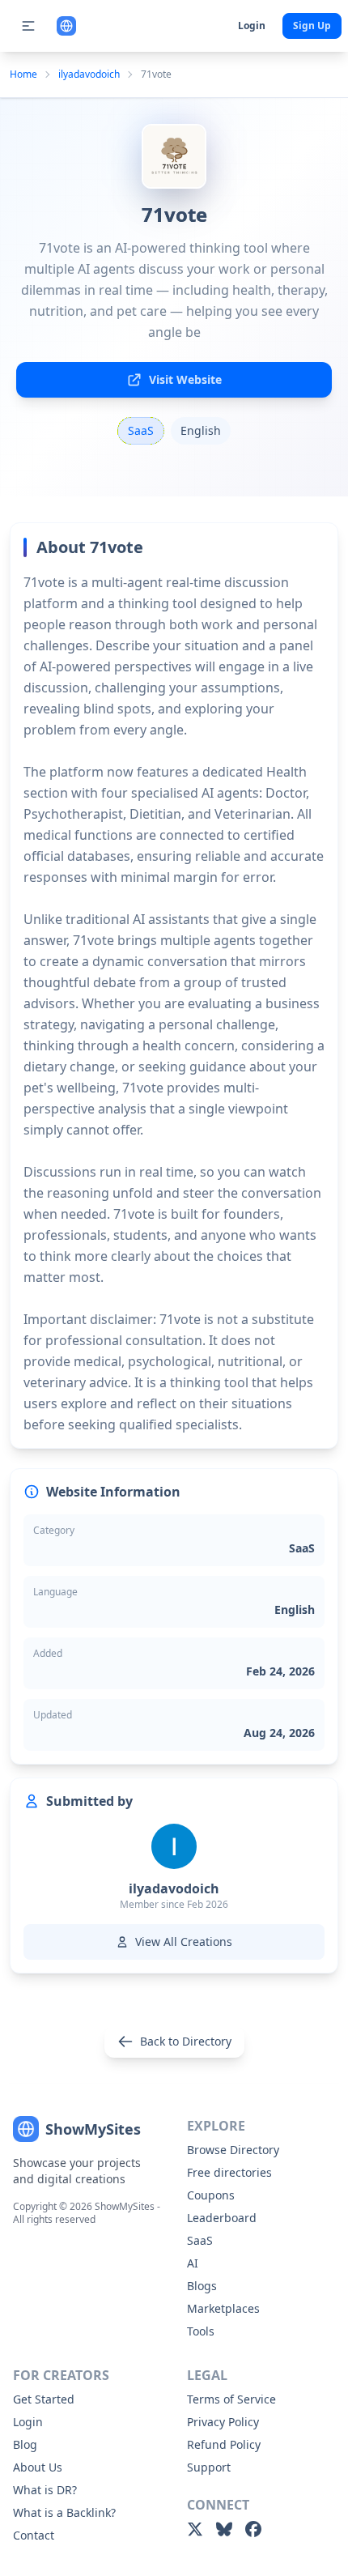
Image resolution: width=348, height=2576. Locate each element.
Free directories (229, 2172)
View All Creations (184, 1942)
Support (209, 2467)
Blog (25, 2444)
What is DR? (45, 2490)
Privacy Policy (223, 2422)
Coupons (211, 2195)
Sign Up (312, 26)
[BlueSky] (224, 2529)
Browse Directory (233, 2150)
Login (252, 26)
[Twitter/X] (195, 2529)
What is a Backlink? (64, 2512)
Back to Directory (186, 2041)
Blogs (202, 2286)
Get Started (44, 2399)
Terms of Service (231, 2399)
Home (23, 75)
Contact (34, 2535)
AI (193, 2263)
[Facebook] (253, 2529)
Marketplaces (223, 2308)
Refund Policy (224, 2444)
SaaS (200, 2240)
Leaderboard (222, 2218)
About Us (38, 2467)
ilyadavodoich (89, 75)
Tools (201, 2331)
